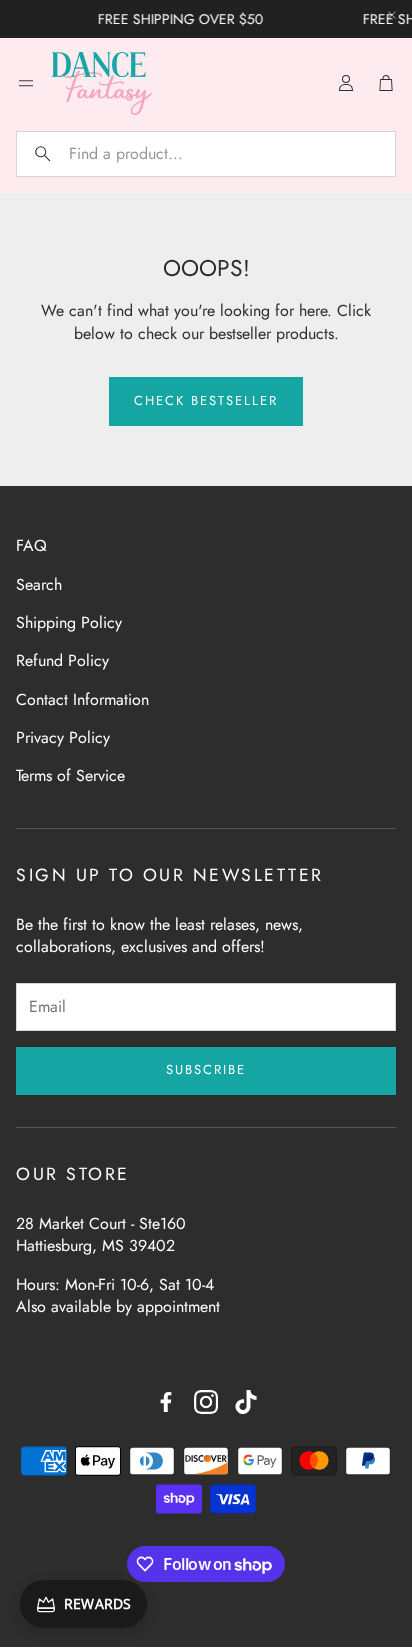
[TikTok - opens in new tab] (246, 1402)
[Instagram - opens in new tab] (206, 1402)
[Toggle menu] (26, 83)
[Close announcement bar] (392, 15)
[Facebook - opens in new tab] (166, 1402)
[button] (206, 154)
